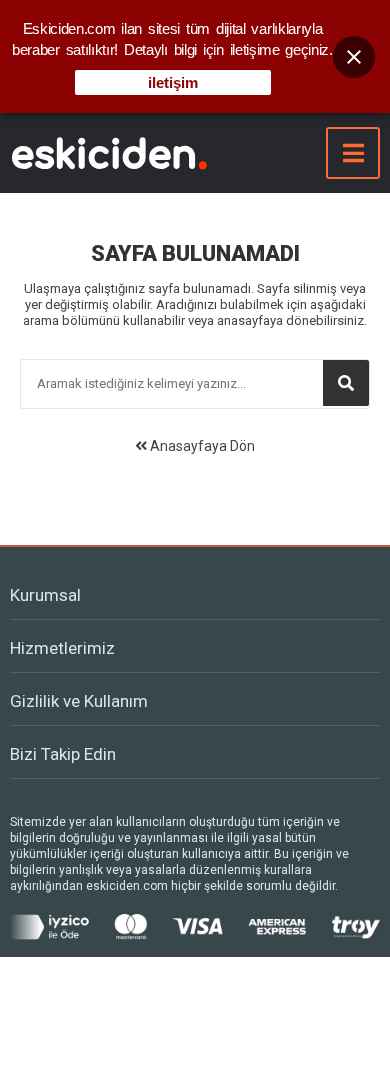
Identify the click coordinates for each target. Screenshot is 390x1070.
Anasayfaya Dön (201, 446)
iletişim (173, 82)
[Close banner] (354, 57)
